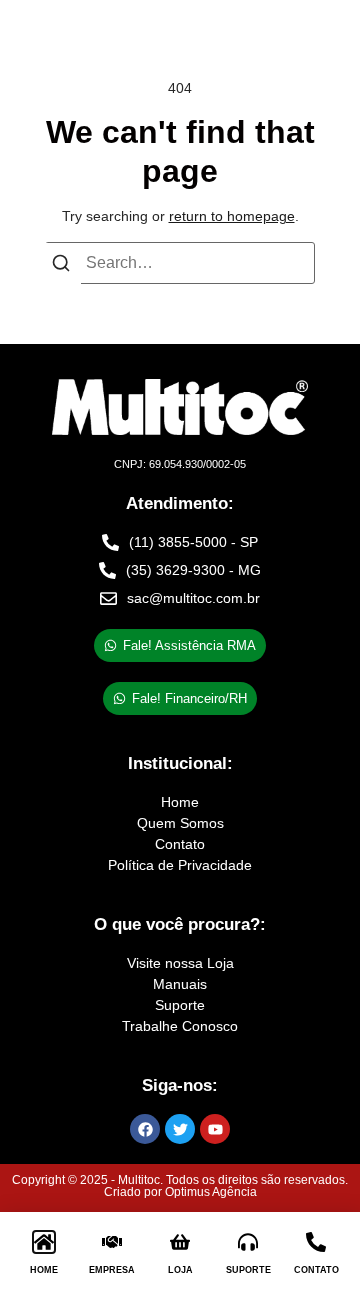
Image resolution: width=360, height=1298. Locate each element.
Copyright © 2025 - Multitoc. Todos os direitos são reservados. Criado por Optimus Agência (180, 1186)
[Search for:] (180, 263)
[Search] (61, 267)
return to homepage (232, 216)
